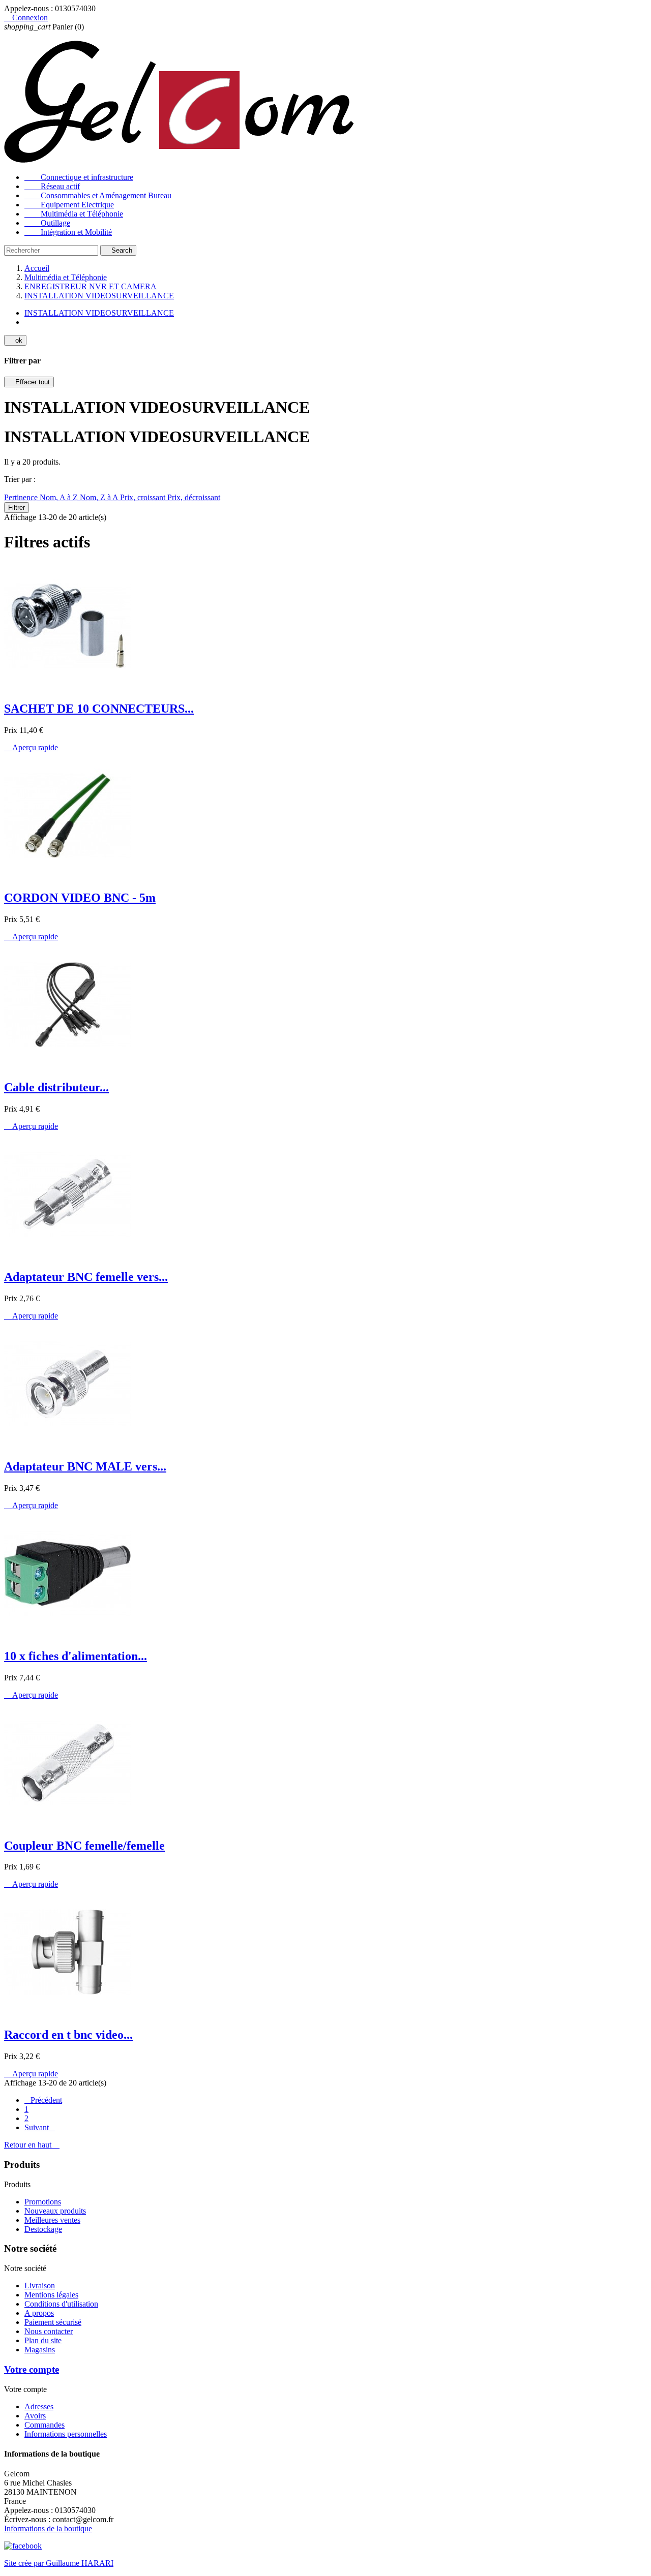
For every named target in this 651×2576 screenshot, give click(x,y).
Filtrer (17, 508)
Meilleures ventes (52, 2220)
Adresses (39, 2406)
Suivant (40, 2127)
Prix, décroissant (194, 497)
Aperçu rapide (31, 747)
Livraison (40, 2286)
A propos (39, 2313)
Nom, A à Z (60, 497)
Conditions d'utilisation (61, 2304)
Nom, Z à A (100, 497)
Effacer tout (29, 382)
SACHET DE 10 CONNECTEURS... (99, 709)
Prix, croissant (144, 497)
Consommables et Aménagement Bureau (98, 195)
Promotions (43, 2202)
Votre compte (32, 2369)
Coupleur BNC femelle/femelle (84, 1846)
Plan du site (43, 2340)
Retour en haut (32, 2145)
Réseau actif (52, 186)
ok (15, 340)
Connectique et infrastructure (79, 177)
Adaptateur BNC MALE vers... (85, 1466)
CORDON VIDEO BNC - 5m (80, 898)
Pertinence (22, 497)
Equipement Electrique (69, 205)
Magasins (40, 2350)
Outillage (47, 223)
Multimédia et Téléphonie (74, 214)
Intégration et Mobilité (68, 232)
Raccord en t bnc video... (68, 2035)
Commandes (45, 2425)
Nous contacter (49, 2331)
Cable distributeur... (56, 1087)
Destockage (43, 2229)
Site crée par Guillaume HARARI (59, 2563)
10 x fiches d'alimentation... (76, 1656)
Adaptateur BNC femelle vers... (86, 1277)
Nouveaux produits (55, 2211)
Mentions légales (51, 2295)
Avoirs (35, 2416)
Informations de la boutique (48, 2528)
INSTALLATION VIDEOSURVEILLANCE (99, 313)
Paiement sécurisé (53, 2322)
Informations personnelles (66, 2434)
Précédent (43, 2100)
